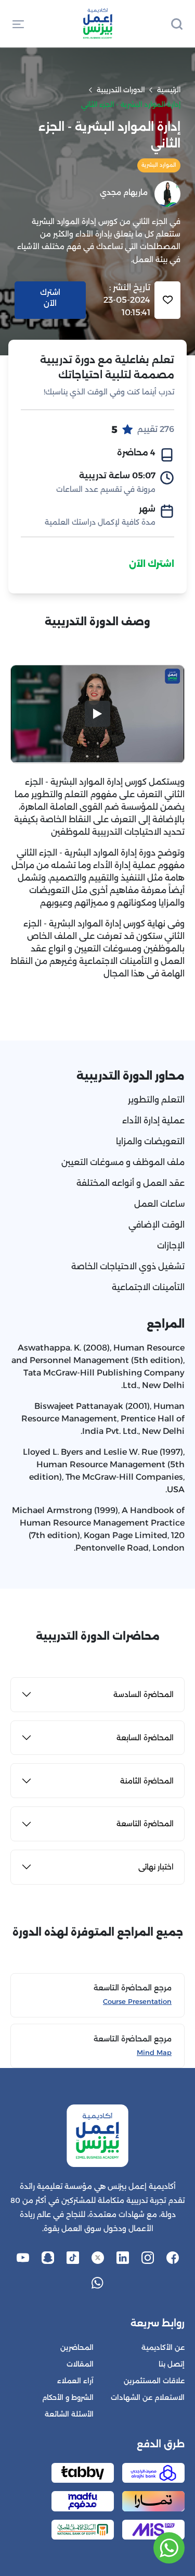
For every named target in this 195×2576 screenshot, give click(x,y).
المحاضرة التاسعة (145, 1824)
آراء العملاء (75, 2381)
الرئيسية (169, 90)
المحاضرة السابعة (145, 1738)
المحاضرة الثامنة (147, 1781)
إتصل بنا (172, 2364)
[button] (18, 23)
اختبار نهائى (156, 1867)
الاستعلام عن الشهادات (148, 2398)
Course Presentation (137, 2002)
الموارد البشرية (159, 165)
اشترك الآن (152, 564)
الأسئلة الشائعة (69, 2414)
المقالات (80, 2364)
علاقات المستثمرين (154, 2381)
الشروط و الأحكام (68, 2398)
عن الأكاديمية (163, 2348)
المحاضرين (77, 2348)
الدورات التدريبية (121, 90)
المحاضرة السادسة (144, 1694)
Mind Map (154, 2053)
